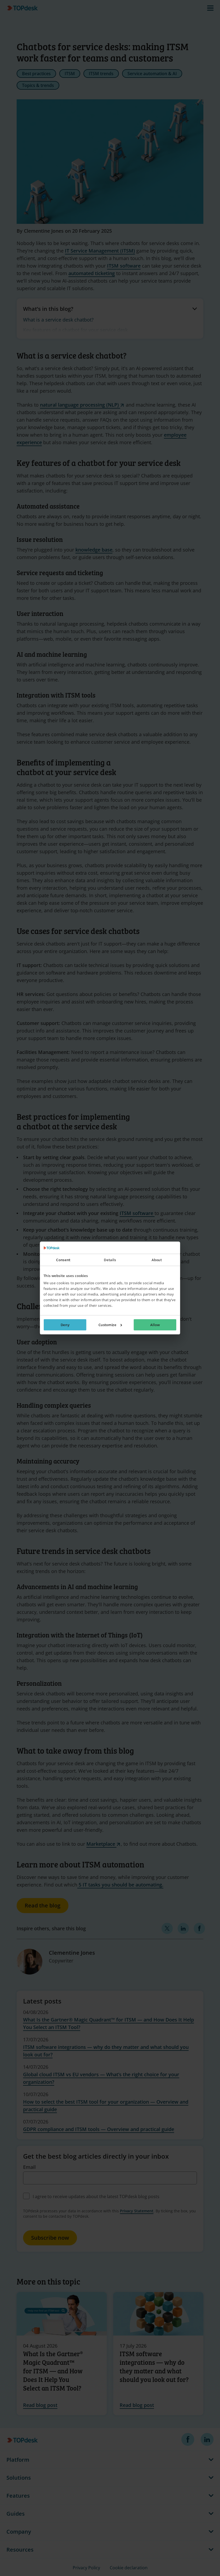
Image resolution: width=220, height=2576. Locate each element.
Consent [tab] (63, 1260)
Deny (65, 1325)
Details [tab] (110, 1260)
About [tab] (157, 1260)
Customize (107, 1325)
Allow (155, 1325)
